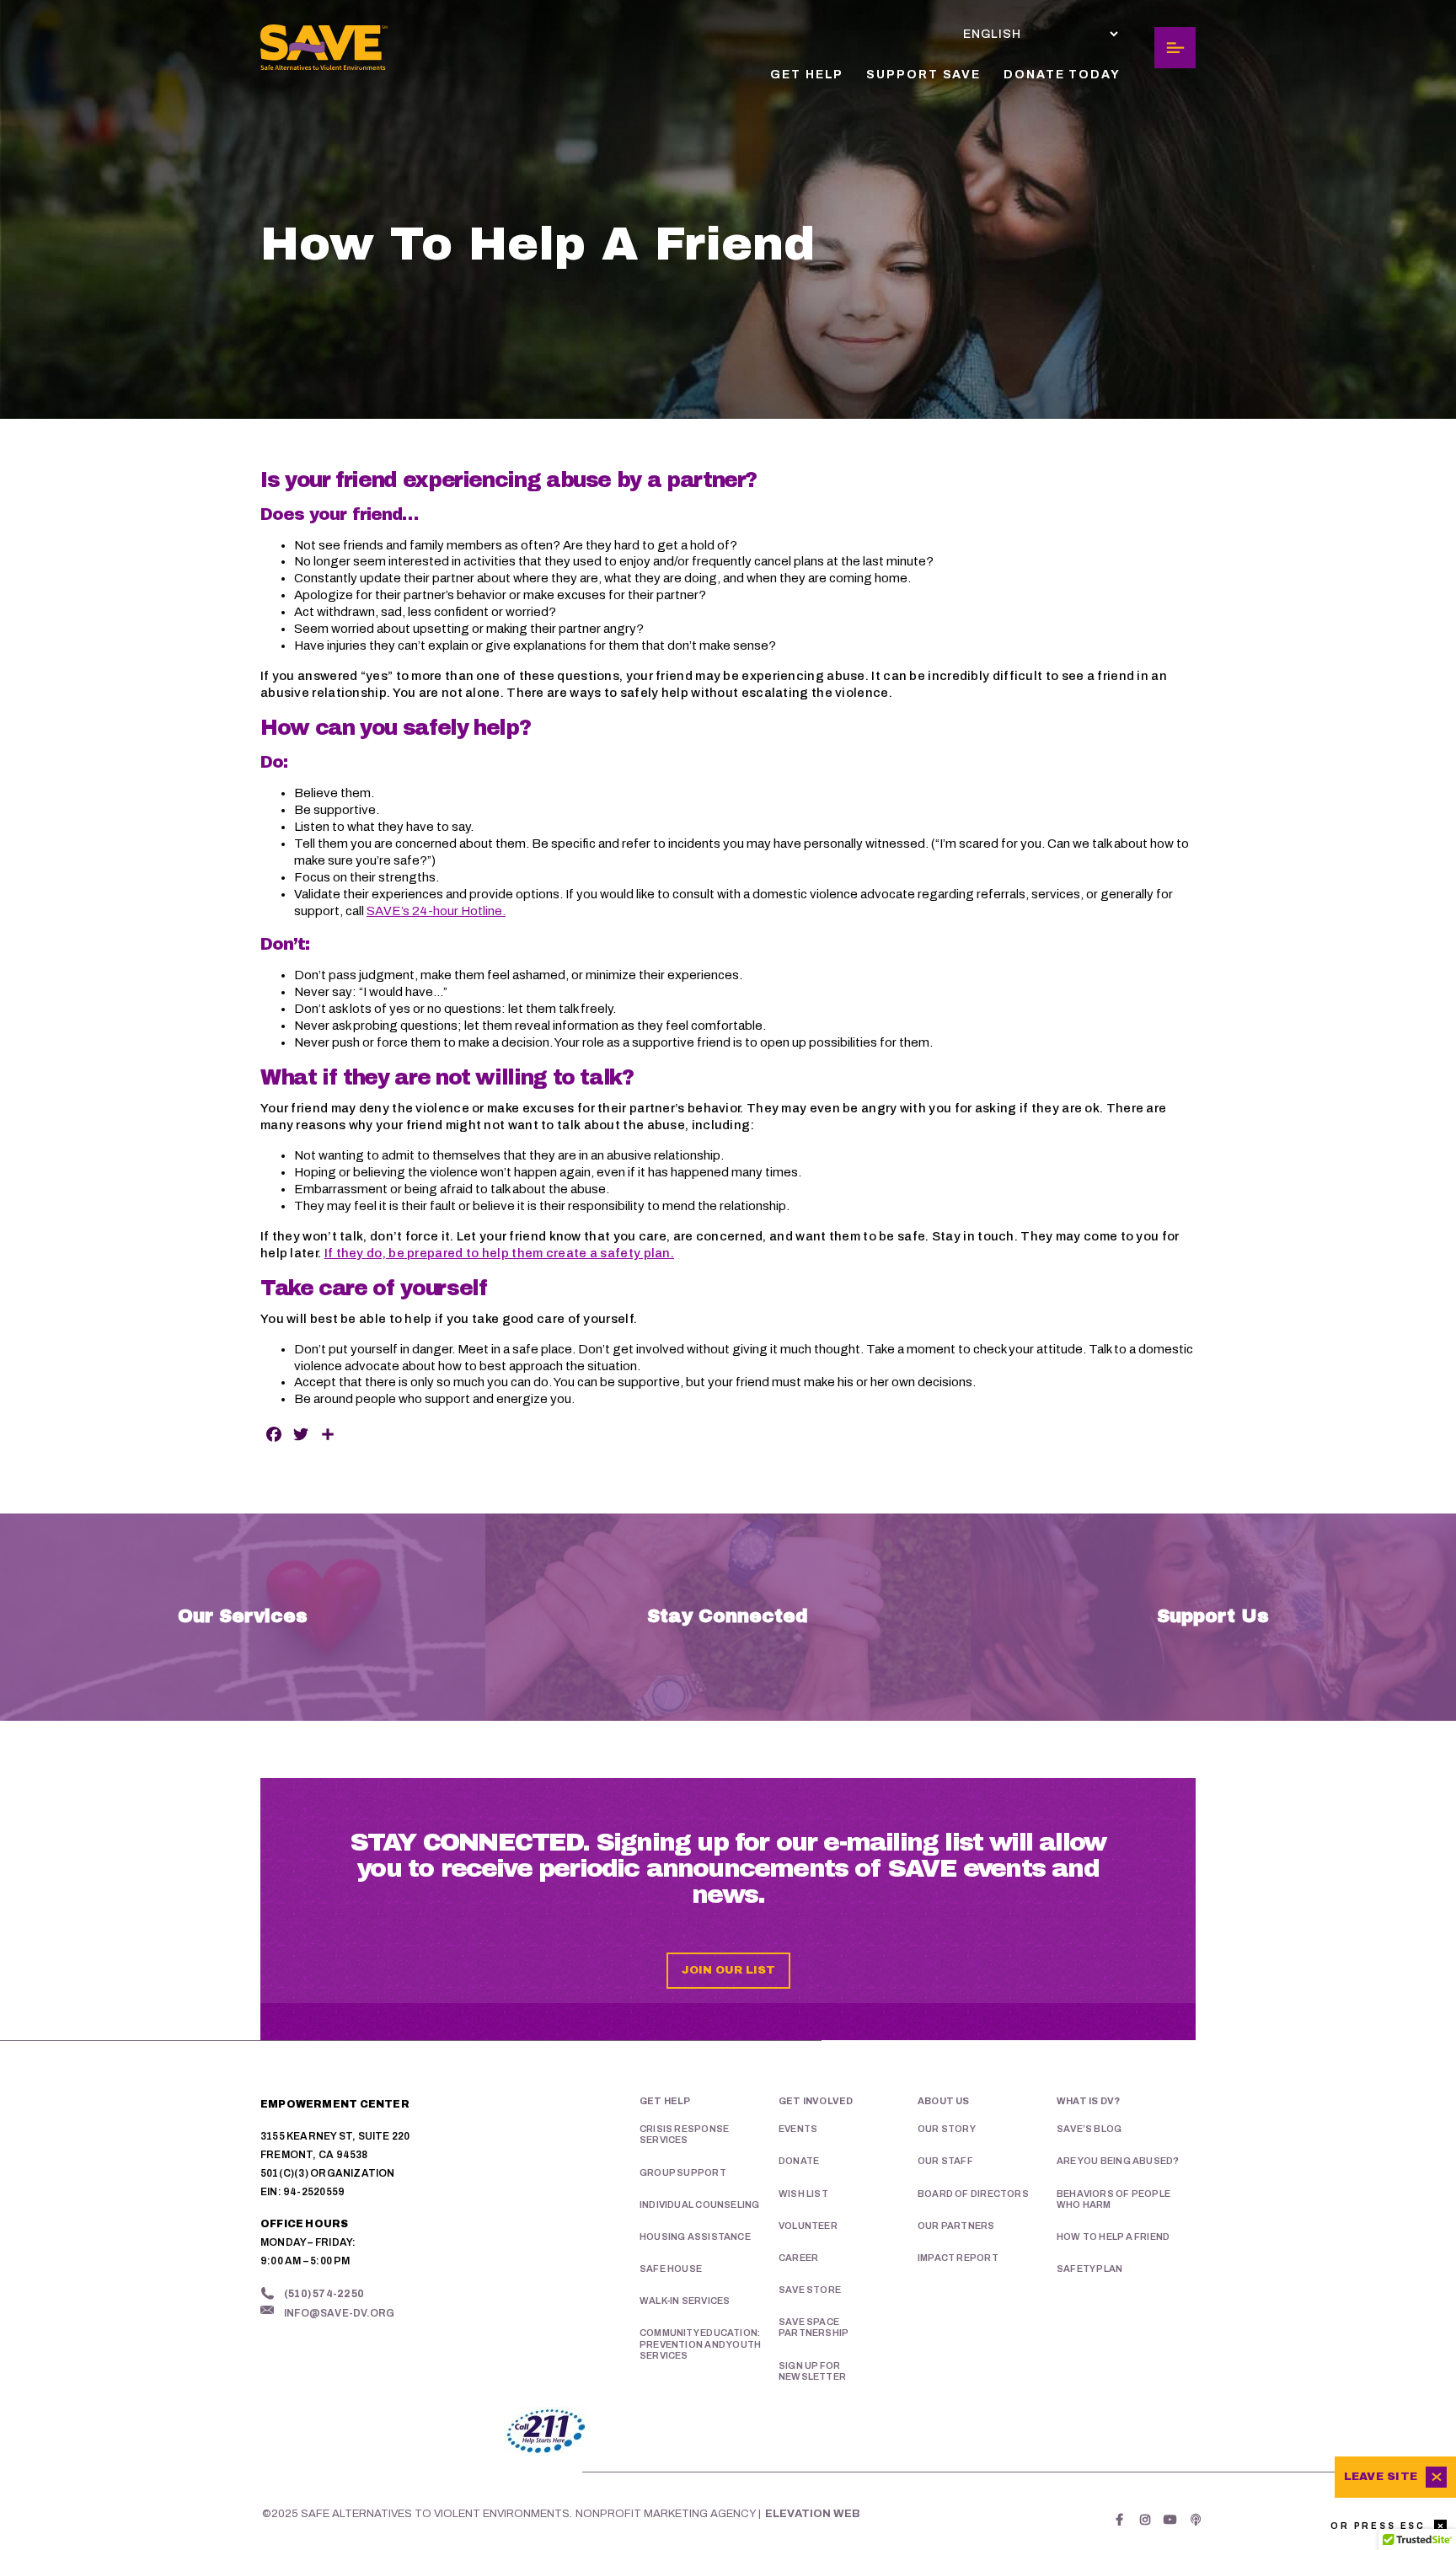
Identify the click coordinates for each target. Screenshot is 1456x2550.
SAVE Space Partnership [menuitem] (814, 2327)
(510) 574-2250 (324, 2294)
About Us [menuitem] (944, 2101)
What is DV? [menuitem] (1088, 2101)
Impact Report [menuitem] (958, 2258)
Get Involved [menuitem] (816, 2101)
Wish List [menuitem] (803, 2194)
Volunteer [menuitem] (808, 2226)
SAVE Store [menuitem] (810, 2290)
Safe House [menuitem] (671, 2269)
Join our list (728, 1970)
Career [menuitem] (798, 2258)
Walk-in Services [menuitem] (685, 2301)
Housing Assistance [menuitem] (695, 2237)
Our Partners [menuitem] (956, 2226)
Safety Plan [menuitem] (1089, 2269)
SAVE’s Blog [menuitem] (1089, 2129)
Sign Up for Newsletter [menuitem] (812, 2371)
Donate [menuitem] (799, 2161)
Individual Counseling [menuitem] (699, 2204)
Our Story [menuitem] (947, 2129)
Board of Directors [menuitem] (973, 2194)
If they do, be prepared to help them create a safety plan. (499, 1253)
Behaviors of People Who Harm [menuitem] (1113, 2199)
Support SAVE (923, 75)
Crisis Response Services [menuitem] (684, 2134)
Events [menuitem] (798, 2129)
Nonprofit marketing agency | (668, 2514)
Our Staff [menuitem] (945, 2161)
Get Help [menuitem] (665, 2101)
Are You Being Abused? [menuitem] (1118, 2161)
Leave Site (1381, 2477)
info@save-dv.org (339, 2313)
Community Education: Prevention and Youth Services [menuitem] (700, 2344)
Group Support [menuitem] (683, 2172)
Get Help (807, 75)
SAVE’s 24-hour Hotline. (436, 911)
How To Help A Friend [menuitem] (1113, 2237)
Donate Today (1062, 75)
